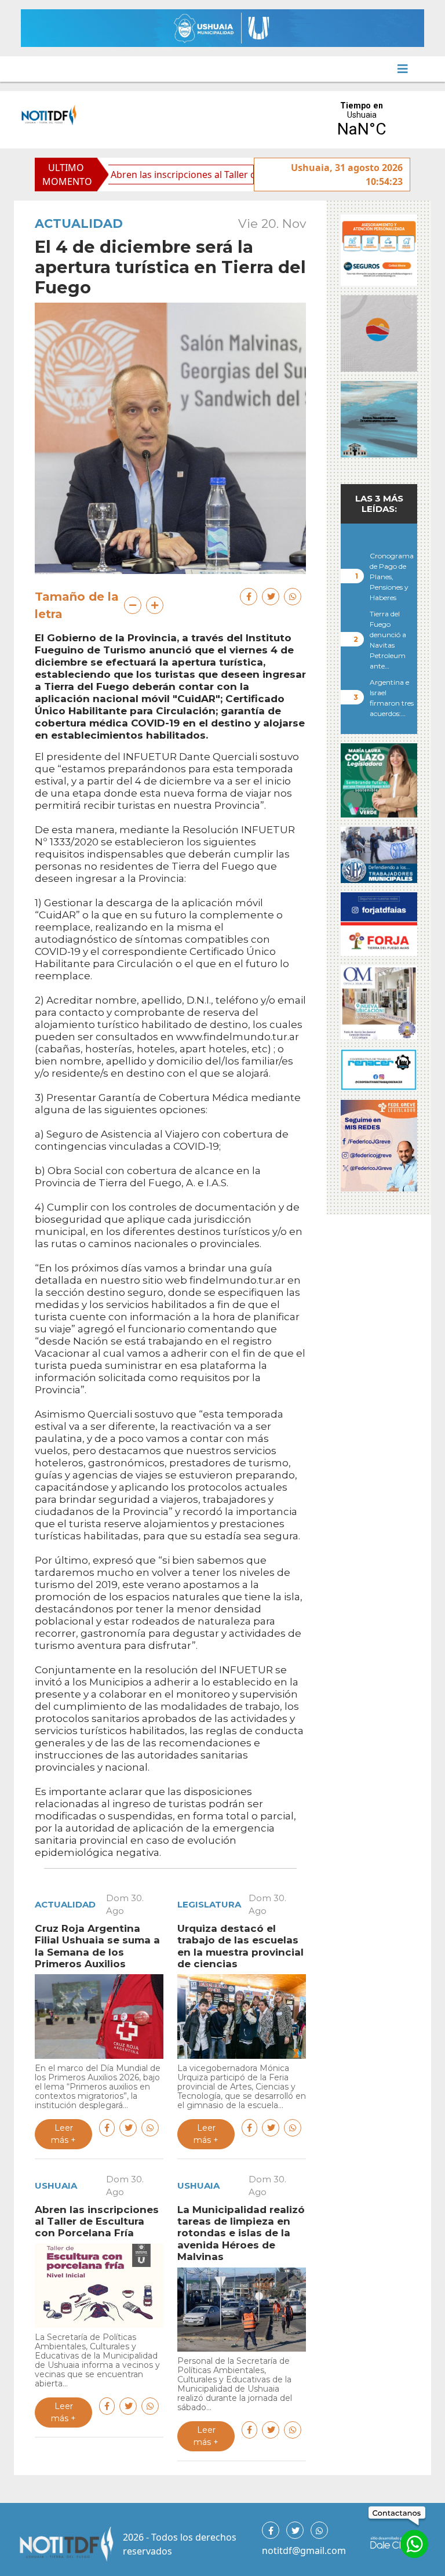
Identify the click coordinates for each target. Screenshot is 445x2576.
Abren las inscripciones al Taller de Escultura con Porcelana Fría (197, 175)
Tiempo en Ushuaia (362, 120)
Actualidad (79, 224)
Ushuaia (56, 2186)
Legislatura (209, 1904)
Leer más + (63, 2134)
